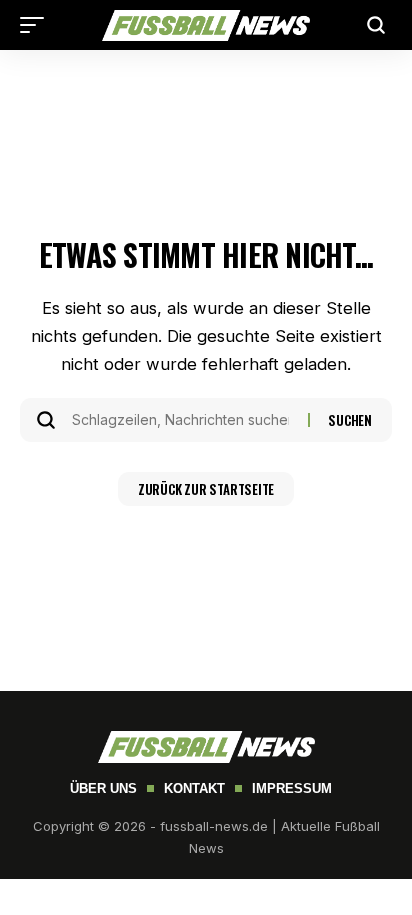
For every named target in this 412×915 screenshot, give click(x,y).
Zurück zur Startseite (206, 489)
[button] (37, 25)
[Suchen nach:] (182, 420)
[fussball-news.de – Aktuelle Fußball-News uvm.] (206, 25)
